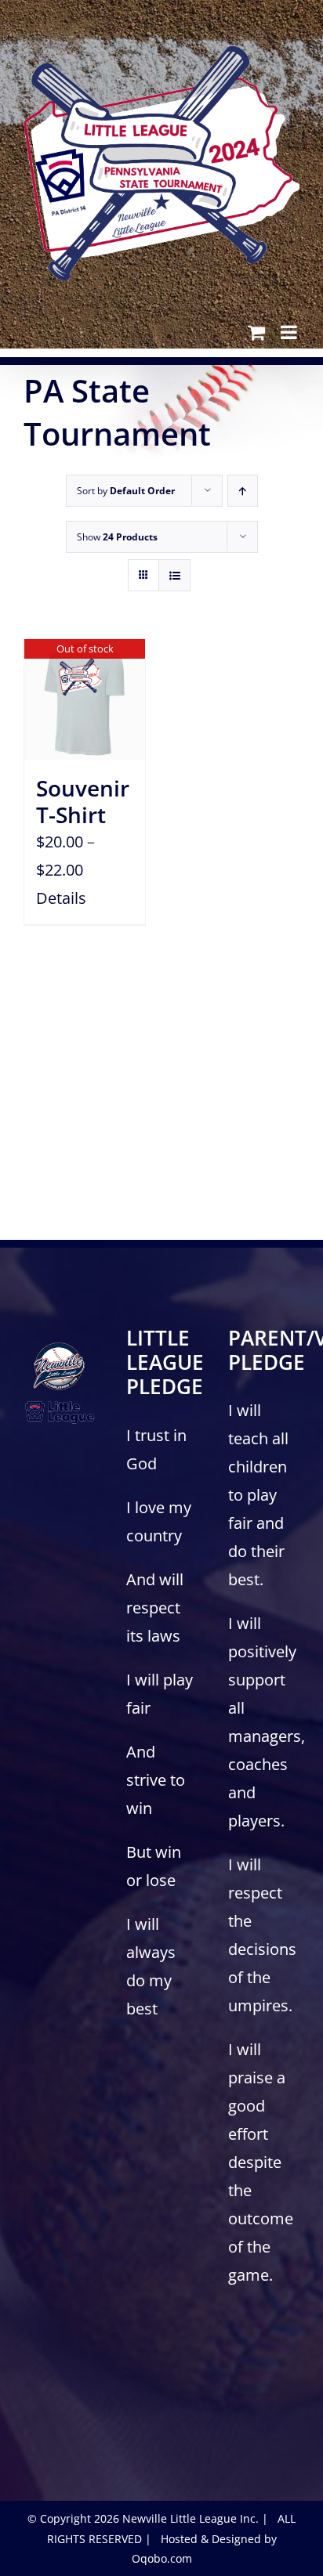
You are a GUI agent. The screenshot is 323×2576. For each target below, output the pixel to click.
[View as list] (174, 575)
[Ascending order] (243, 491)
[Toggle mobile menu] (290, 332)
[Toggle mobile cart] (256, 332)
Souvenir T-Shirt (83, 801)
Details (61, 898)
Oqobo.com (162, 2558)
